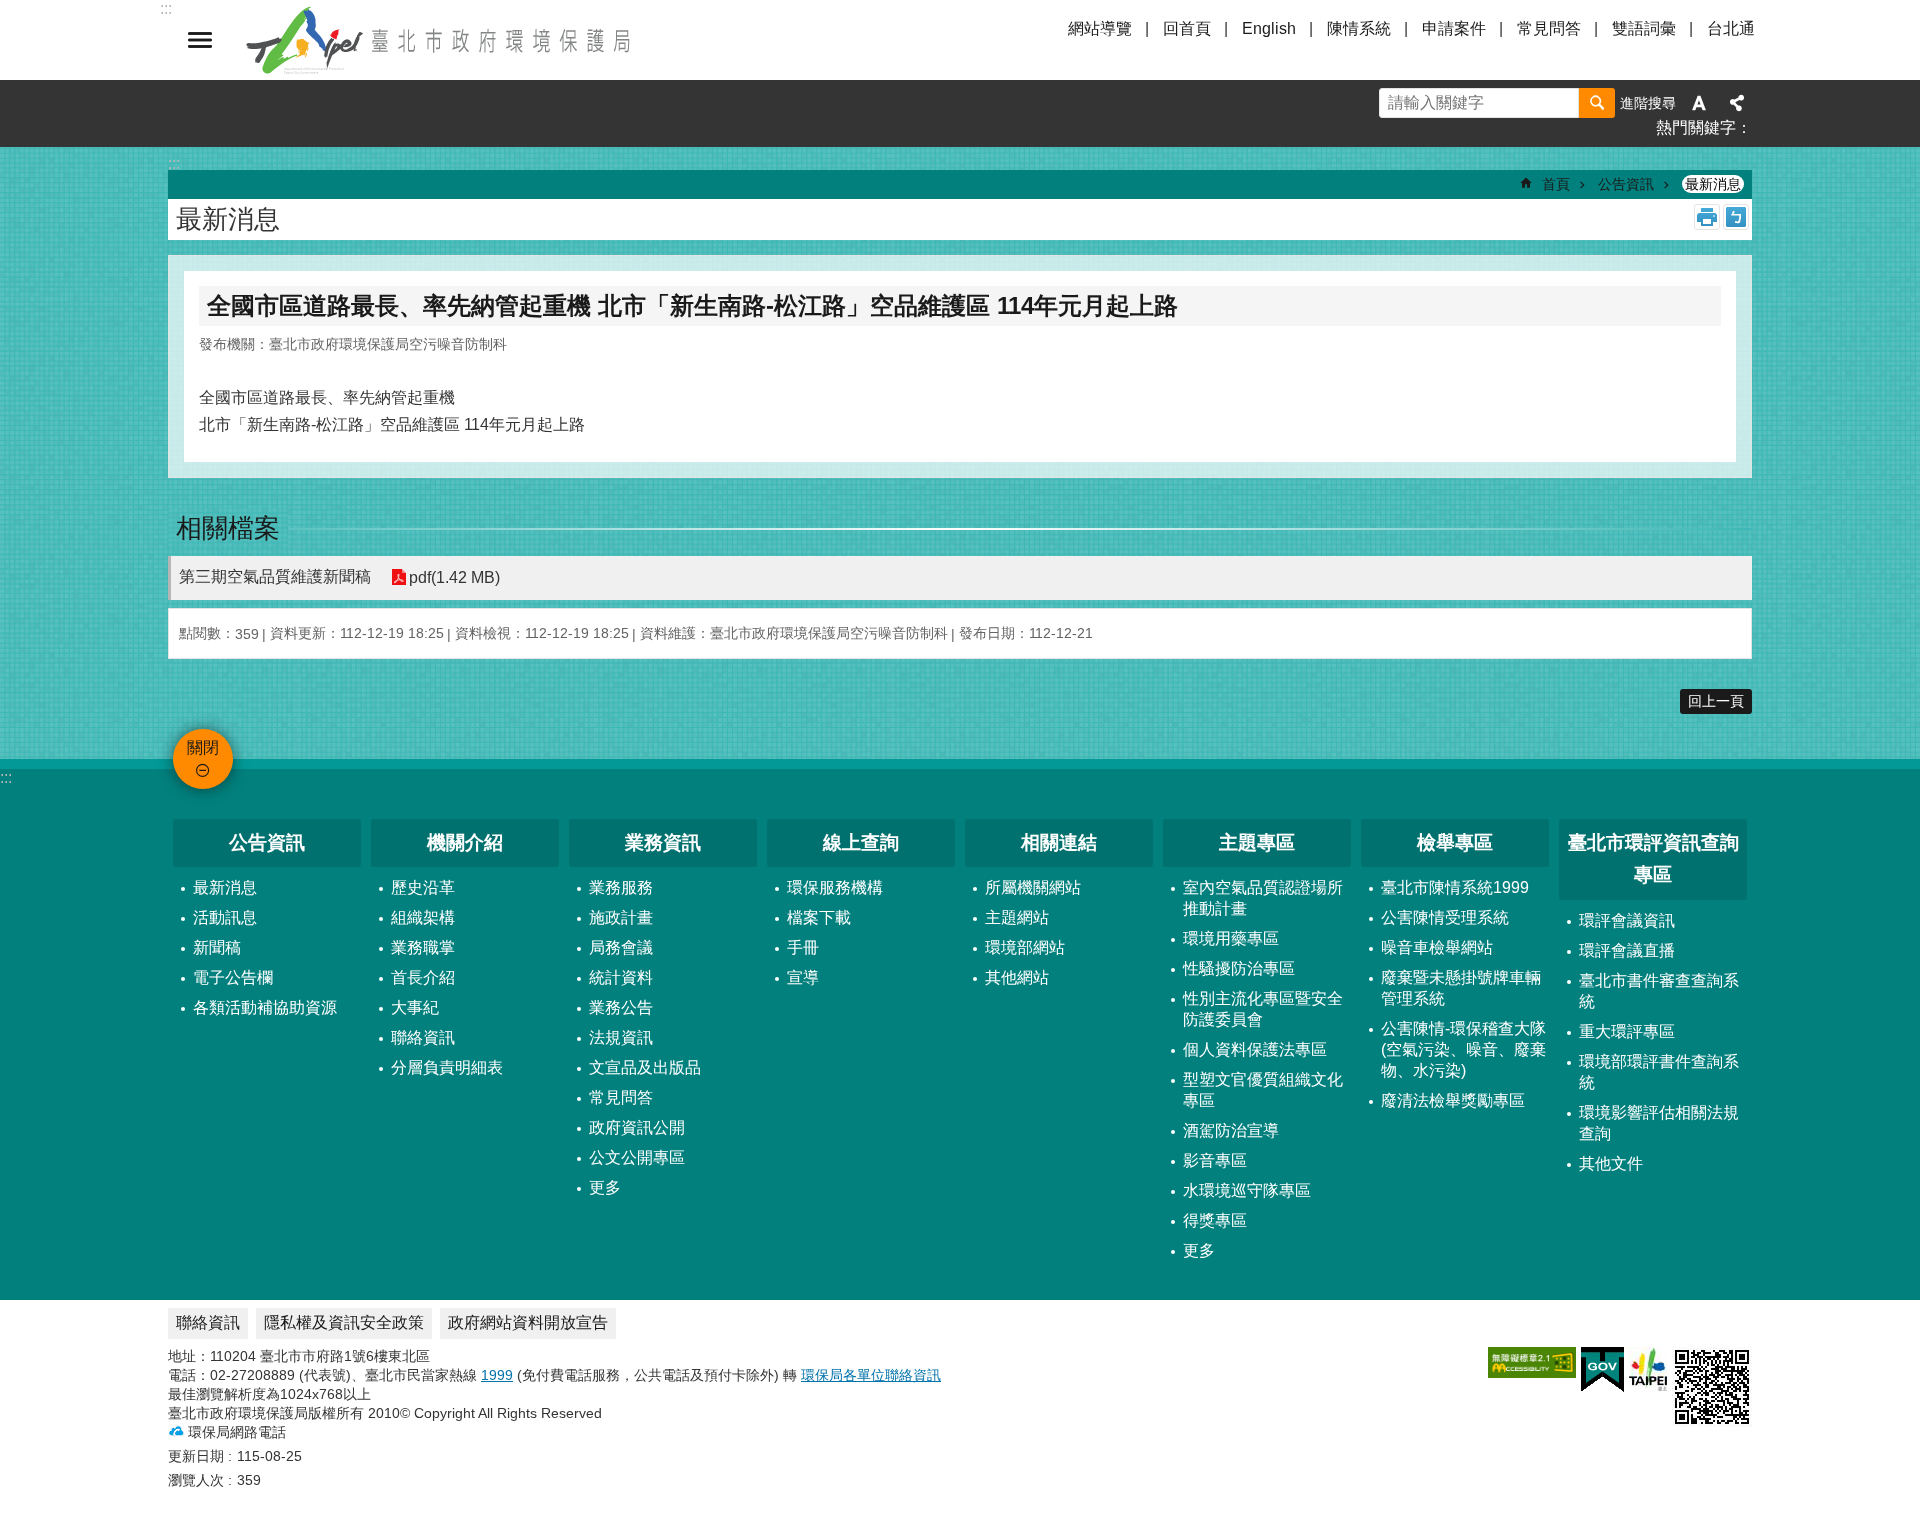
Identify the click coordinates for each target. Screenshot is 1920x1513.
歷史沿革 (423, 887)
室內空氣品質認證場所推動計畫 (1263, 898)
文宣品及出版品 (645, 1067)
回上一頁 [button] (1716, 701)
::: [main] (174, 163)
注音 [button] (1736, 217)
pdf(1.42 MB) (454, 577)
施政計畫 (621, 917)
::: (6, 777)
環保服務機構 (835, 887)
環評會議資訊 (1627, 920)
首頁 (1556, 184)
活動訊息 (225, 917)
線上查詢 (861, 842)
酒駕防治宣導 (1231, 1130)
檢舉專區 (1455, 842)
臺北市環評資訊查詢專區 (1653, 859)
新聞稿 (217, 947)
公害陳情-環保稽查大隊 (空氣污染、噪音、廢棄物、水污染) (1463, 1049)
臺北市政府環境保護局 (440, 40)
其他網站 (1017, 977)
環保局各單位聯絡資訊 (871, 1375)
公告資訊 (1626, 184)
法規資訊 (621, 1037)
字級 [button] (1699, 103)
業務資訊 (663, 842)
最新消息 (1713, 184)
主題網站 (1017, 917)
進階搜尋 (1648, 103)
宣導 (803, 977)
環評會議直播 (1627, 950)
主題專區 (1257, 842)
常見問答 (1549, 28)
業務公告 (621, 1007)
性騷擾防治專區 (1239, 968)
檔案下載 (819, 917)
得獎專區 (1215, 1220)
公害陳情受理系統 (1445, 917)
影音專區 (1215, 1160)
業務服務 (621, 887)
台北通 (1731, 28)
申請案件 (1454, 28)
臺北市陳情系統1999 (1455, 887)
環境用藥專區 (1231, 938)
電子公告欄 (233, 977)
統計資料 (621, 977)
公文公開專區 (637, 1157)
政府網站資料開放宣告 (528, 1322)
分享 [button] (1737, 103)
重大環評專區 (1627, 1031)
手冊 (803, 947)
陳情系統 (1359, 28)
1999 (497, 1375)
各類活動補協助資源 (265, 1007)
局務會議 (621, 947)
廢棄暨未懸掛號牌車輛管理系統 (1461, 988)
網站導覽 (1100, 28)
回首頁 (1187, 28)
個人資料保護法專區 (1255, 1049)
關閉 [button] (200, 40)
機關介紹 (465, 842)
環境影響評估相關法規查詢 (1659, 1123)
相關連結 (1059, 842)
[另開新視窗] (1532, 1362)
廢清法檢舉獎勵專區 (1453, 1100)
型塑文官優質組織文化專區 (1263, 1090)
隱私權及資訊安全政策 (344, 1322)
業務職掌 (423, 947)
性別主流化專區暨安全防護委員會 (1263, 1009)
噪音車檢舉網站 (1437, 947)
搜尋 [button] (1597, 103)
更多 (605, 1187)
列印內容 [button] (1707, 217)
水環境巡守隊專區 (1247, 1190)
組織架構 (423, 917)
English (1269, 28)
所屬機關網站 (1033, 887)
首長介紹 (423, 977)
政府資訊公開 (637, 1127)
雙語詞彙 (1644, 28)
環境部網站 (1025, 947)
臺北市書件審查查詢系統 (1659, 991)
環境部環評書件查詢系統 (1659, 1072)
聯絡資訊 (423, 1037)
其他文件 (1611, 1163)
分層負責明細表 (447, 1067)
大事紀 (415, 1007)
